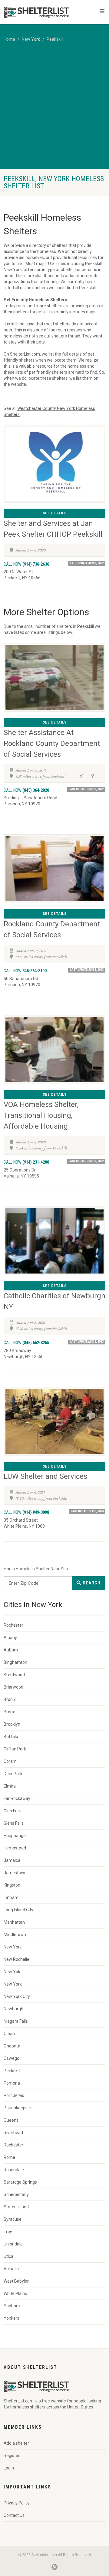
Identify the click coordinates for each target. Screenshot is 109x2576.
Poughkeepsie (17, 2108)
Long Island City (18, 1910)
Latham (11, 1897)
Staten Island (16, 2207)
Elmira (10, 1786)
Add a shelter (16, 2443)
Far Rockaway (17, 1798)
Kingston (12, 1885)
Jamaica (12, 1860)
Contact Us (14, 2515)
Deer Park (13, 1774)
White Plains (15, 2293)
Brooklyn (12, 1724)
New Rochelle (17, 1959)
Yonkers (12, 2318)
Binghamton (15, 1662)
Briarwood (13, 1687)
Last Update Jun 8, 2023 (87, 970)
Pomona (12, 2083)
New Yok (12, 1972)
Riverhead (13, 2133)
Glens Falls (14, 1823)
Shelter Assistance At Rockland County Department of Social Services (52, 743)
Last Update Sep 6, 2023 (87, 1511)
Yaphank (12, 2306)
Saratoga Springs (20, 2182)
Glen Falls (13, 1811)
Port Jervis (14, 2095)
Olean (9, 2034)
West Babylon (17, 2281)
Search (91, 1583)
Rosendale (14, 2170)
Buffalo (11, 1737)
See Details (55, 513)
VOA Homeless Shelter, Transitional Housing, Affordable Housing (41, 1115)
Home (9, 39)
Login (9, 2468)
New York (31, 39)
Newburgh (13, 2009)
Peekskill (55, 39)
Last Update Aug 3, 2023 (87, 1342)
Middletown (15, 1935)
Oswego (12, 2058)
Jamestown (15, 1873)
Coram (10, 1761)
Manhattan (14, 1922)
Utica (8, 2256)
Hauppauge (15, 1836)
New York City (17, 1996)
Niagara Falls (16, 2021)
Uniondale (13, 2244)
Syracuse (13, 2219)
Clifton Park (15, 1749)
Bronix (10, 1699)
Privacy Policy (17, 2503)
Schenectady (16, 2194)
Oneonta (12, 2046)
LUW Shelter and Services (45, 1476)
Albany (10, 1638)
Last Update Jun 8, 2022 (87, 563)
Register (12, 2456)
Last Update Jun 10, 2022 (86, 789)
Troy (8, 2232)
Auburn (11, 1650)
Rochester (13, 1625)
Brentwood (14, 1675)
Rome (9, 2157)
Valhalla (11, 2269)
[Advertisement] (54, 112)
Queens (11, 2120)
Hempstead (15, 1848)
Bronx (9, 1712)
